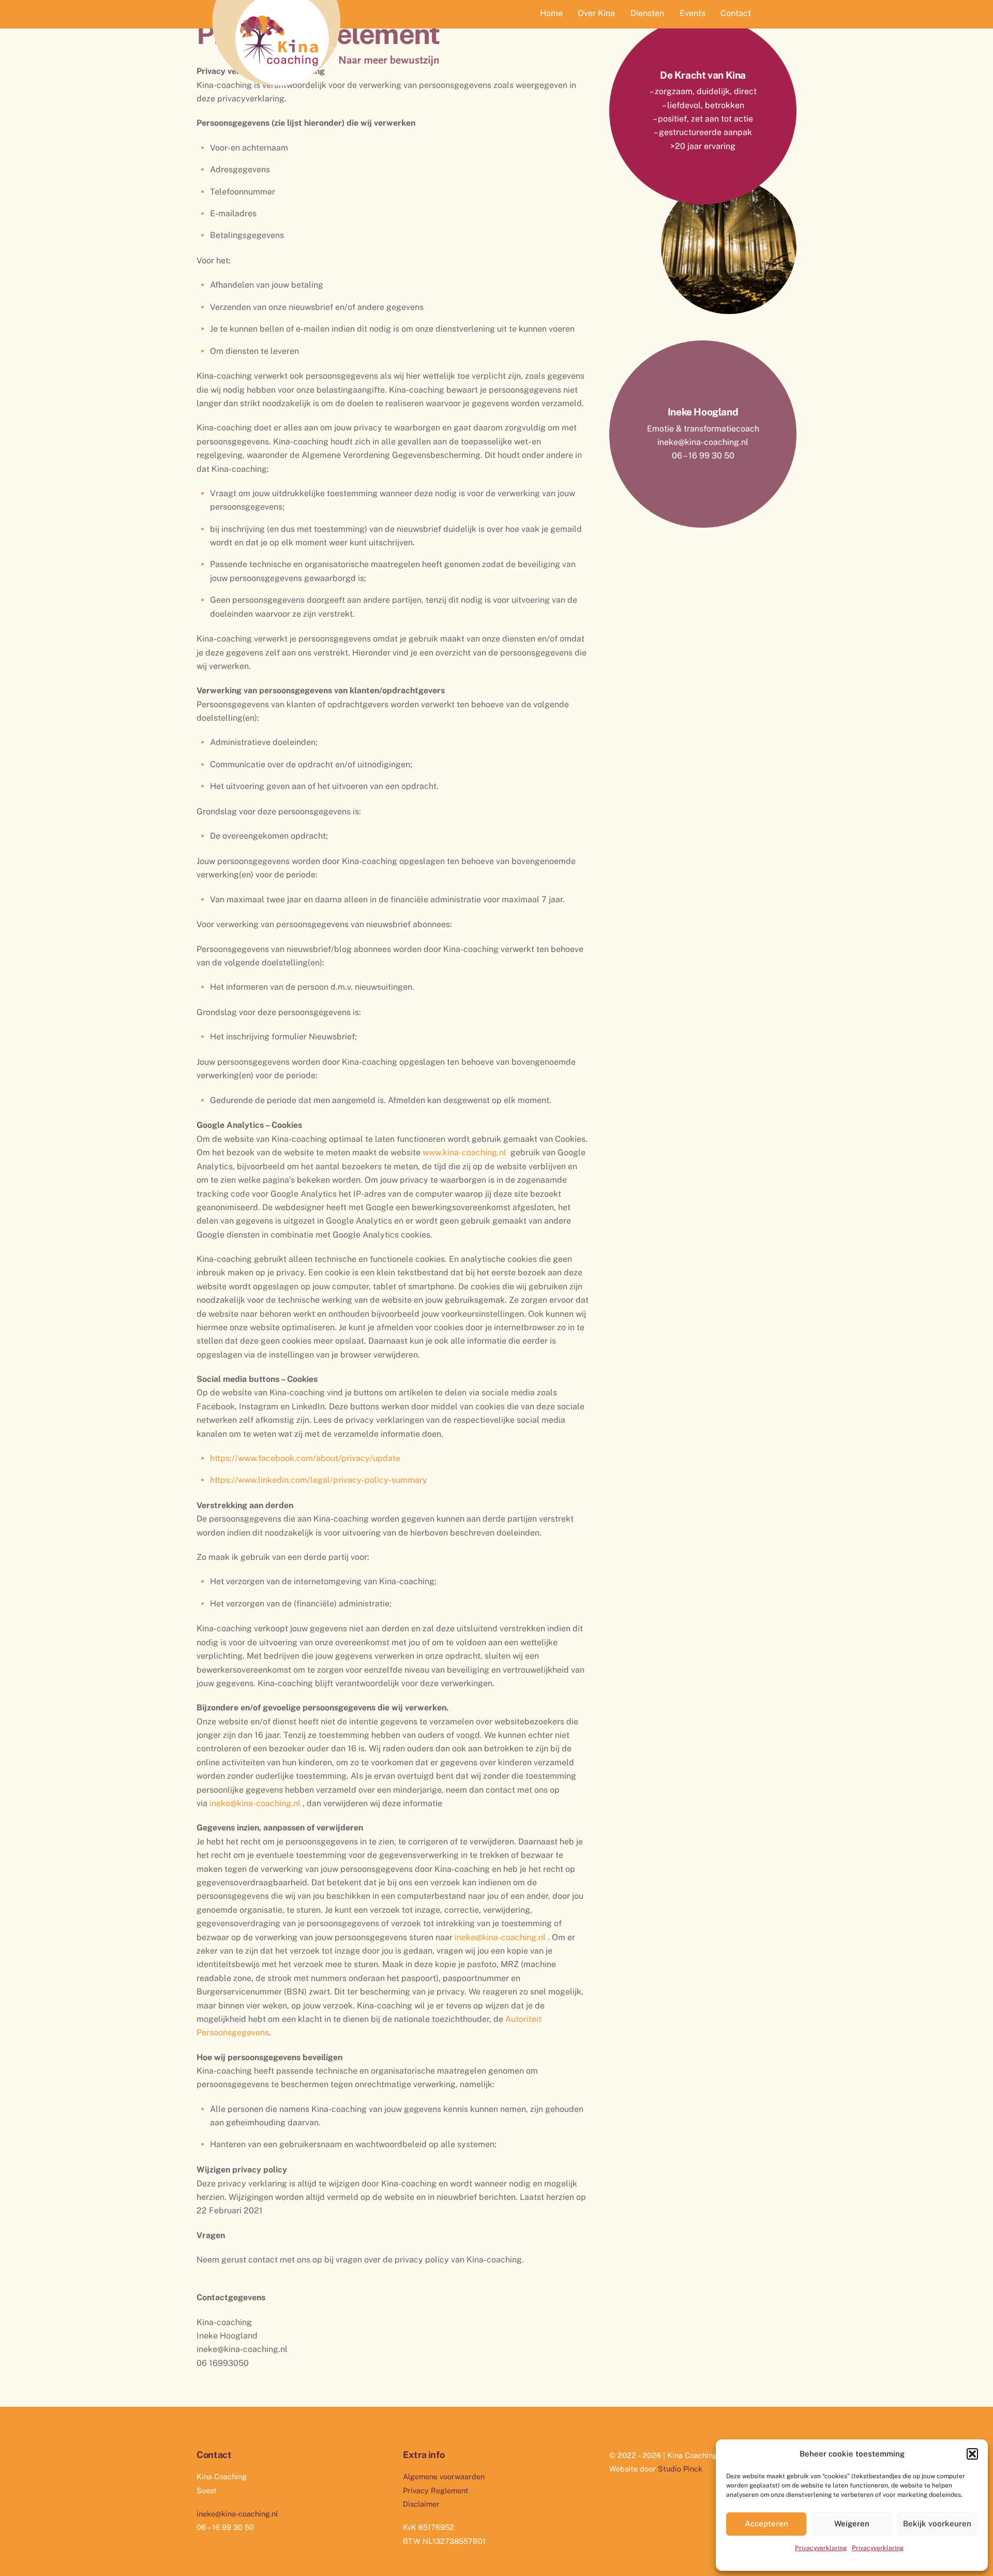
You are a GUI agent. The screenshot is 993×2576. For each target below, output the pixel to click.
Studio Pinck (680, 2469)
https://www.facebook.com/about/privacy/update (305, 1458)
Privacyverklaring (821, 2548)
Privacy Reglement (436, 2490)
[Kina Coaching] (326, 90)
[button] (972, 2454)
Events (693, 13)
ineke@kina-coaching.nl (255, 1803)
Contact (736, 13)
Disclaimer (421, 2504)
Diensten (647, 13)
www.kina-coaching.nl (464, 1152)
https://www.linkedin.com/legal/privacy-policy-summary (319, 1480)
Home (551, 13)
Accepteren (766, 2523)
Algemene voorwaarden (444, 2476)
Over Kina (596, 13)
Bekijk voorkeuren (937, 2523)
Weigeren (852, 2523)
